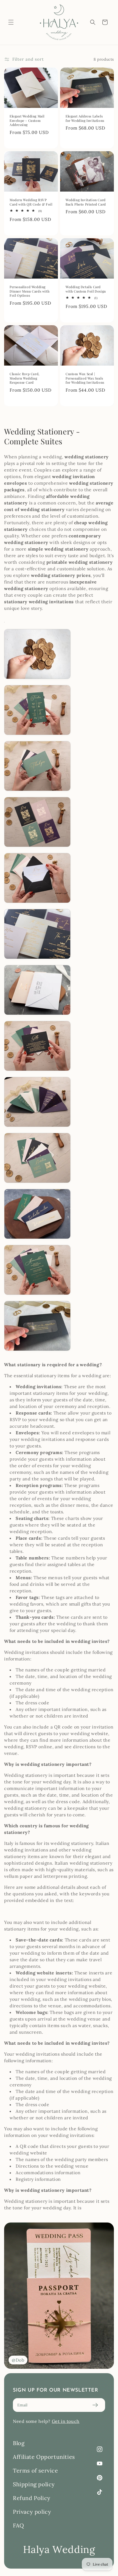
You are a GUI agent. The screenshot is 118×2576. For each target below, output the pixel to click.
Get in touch (66, 2421)
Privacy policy (32, 2512)
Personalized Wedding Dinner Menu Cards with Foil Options (29, 291)
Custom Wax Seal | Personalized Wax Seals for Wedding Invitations (85, 378)
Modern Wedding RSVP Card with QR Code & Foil (31, 202)
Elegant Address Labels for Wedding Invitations (85, 118)
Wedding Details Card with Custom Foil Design (86, 289)
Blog (19, 2443)
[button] (11, 22)
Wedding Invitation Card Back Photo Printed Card (86, 202)
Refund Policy (32, 2498)
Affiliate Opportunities (44, 2457)
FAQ (19, 2525)
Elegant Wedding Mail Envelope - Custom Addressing (27, 120)
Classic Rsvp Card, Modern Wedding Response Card (25, 378)
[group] (59, 2296)
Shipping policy (34, 2484)
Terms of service (36, 2470)
